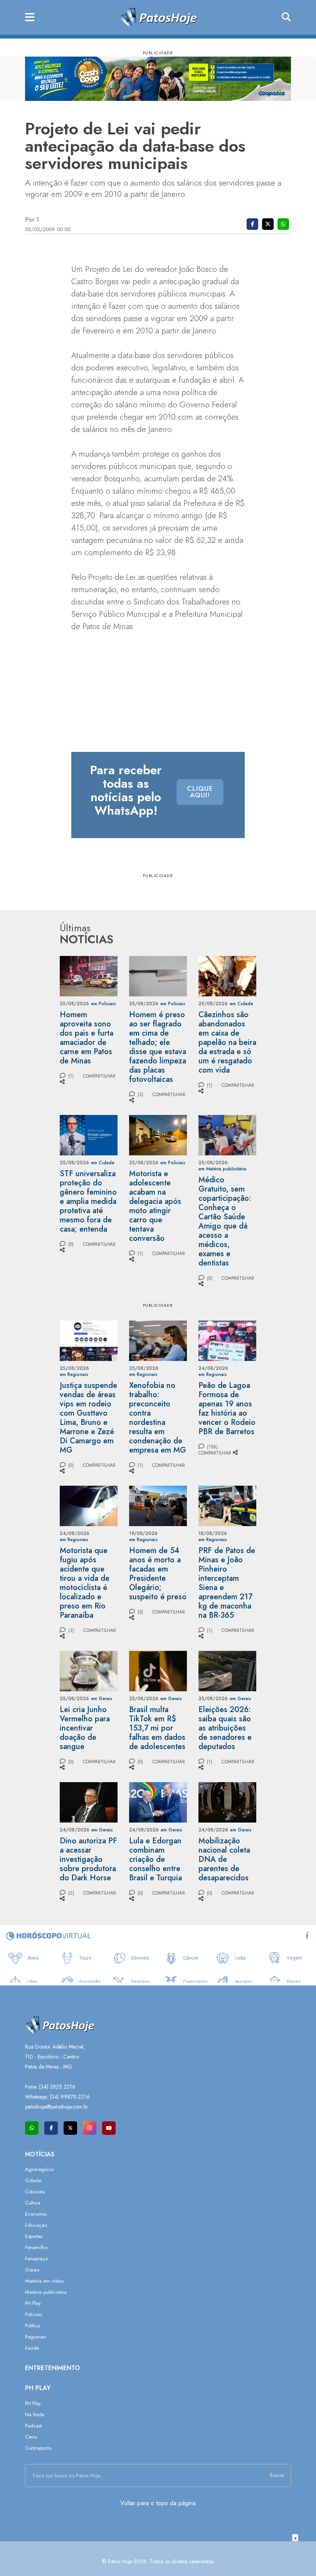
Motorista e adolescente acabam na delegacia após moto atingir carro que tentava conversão (155, 1206)
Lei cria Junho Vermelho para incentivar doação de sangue (85, 1728)
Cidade (33, 2180)
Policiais (34, 2314)
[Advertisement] (158, 2559)
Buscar (277, 2475)
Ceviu (31, 2437)
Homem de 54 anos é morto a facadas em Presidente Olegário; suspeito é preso (158, 1574)
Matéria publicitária (46, 2292)
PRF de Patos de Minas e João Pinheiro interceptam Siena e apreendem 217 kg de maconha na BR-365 (227, 1583)
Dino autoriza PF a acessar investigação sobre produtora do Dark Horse (88, 1859)
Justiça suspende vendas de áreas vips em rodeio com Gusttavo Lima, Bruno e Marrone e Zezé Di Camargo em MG (88, 1418)
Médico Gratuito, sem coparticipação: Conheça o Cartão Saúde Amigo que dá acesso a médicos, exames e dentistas (225, 1221)
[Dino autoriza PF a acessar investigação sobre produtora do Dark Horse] (89, 1802)
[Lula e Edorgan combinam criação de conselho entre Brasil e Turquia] (158, 1802)
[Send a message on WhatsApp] (32, 2128)
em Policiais (103, 1004)
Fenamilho (36, 2247)
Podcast (33, 2426)
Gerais (32, 2270)
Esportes (34, 2236)
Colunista (35, 2192)
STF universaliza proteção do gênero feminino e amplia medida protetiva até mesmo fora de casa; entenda (88, 1201)
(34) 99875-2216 (70, 2097)
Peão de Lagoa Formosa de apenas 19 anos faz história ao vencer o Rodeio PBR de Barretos (227, 1409)
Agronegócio (39, 2169)
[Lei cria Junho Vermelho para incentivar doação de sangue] (89, 1670)
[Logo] (158, 17)
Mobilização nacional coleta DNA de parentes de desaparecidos (224, 1859)
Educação (36, 2225)
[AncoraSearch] (286, 17)
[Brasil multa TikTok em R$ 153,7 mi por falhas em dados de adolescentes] (158, 1670)
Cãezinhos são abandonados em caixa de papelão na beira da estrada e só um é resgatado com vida (227, 1042)
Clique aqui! (200, 792)
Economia (36, 2214)
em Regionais (74, 1374)
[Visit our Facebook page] (51, 2128)
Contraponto (38, 2448)
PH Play (33, 2303)
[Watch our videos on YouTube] (109, 2128)
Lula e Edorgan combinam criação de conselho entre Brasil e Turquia (155, 1859)
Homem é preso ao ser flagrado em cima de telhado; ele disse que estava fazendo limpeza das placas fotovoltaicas (158, 1047)
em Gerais (102, 1699)
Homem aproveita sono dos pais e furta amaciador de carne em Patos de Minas (87, 1038)
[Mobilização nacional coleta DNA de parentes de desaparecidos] (227, 1802)
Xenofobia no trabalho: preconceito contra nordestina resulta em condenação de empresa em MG (158, 1418)
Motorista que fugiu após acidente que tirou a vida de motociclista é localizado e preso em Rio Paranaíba (85, 1583)
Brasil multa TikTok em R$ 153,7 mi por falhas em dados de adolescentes (157, 1728)
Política (33, 2326)
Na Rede (35, 2414)
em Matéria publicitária (222, 1169)
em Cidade (241, 1004)
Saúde (32, 2348)
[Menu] (30, 18)
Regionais (35, 2337)
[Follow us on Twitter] (70, 2128)
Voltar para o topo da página (158, 2503)
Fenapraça (36, 2259)
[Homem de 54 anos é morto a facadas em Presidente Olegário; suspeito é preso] (158, 1505)
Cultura (33, 2203)
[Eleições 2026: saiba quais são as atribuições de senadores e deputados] (227, 1670)
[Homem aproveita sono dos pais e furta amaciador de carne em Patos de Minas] (89, 975)
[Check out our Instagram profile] (90, 2128)
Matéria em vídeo (44, 2281)
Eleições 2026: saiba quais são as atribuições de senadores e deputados (225, 1728)
